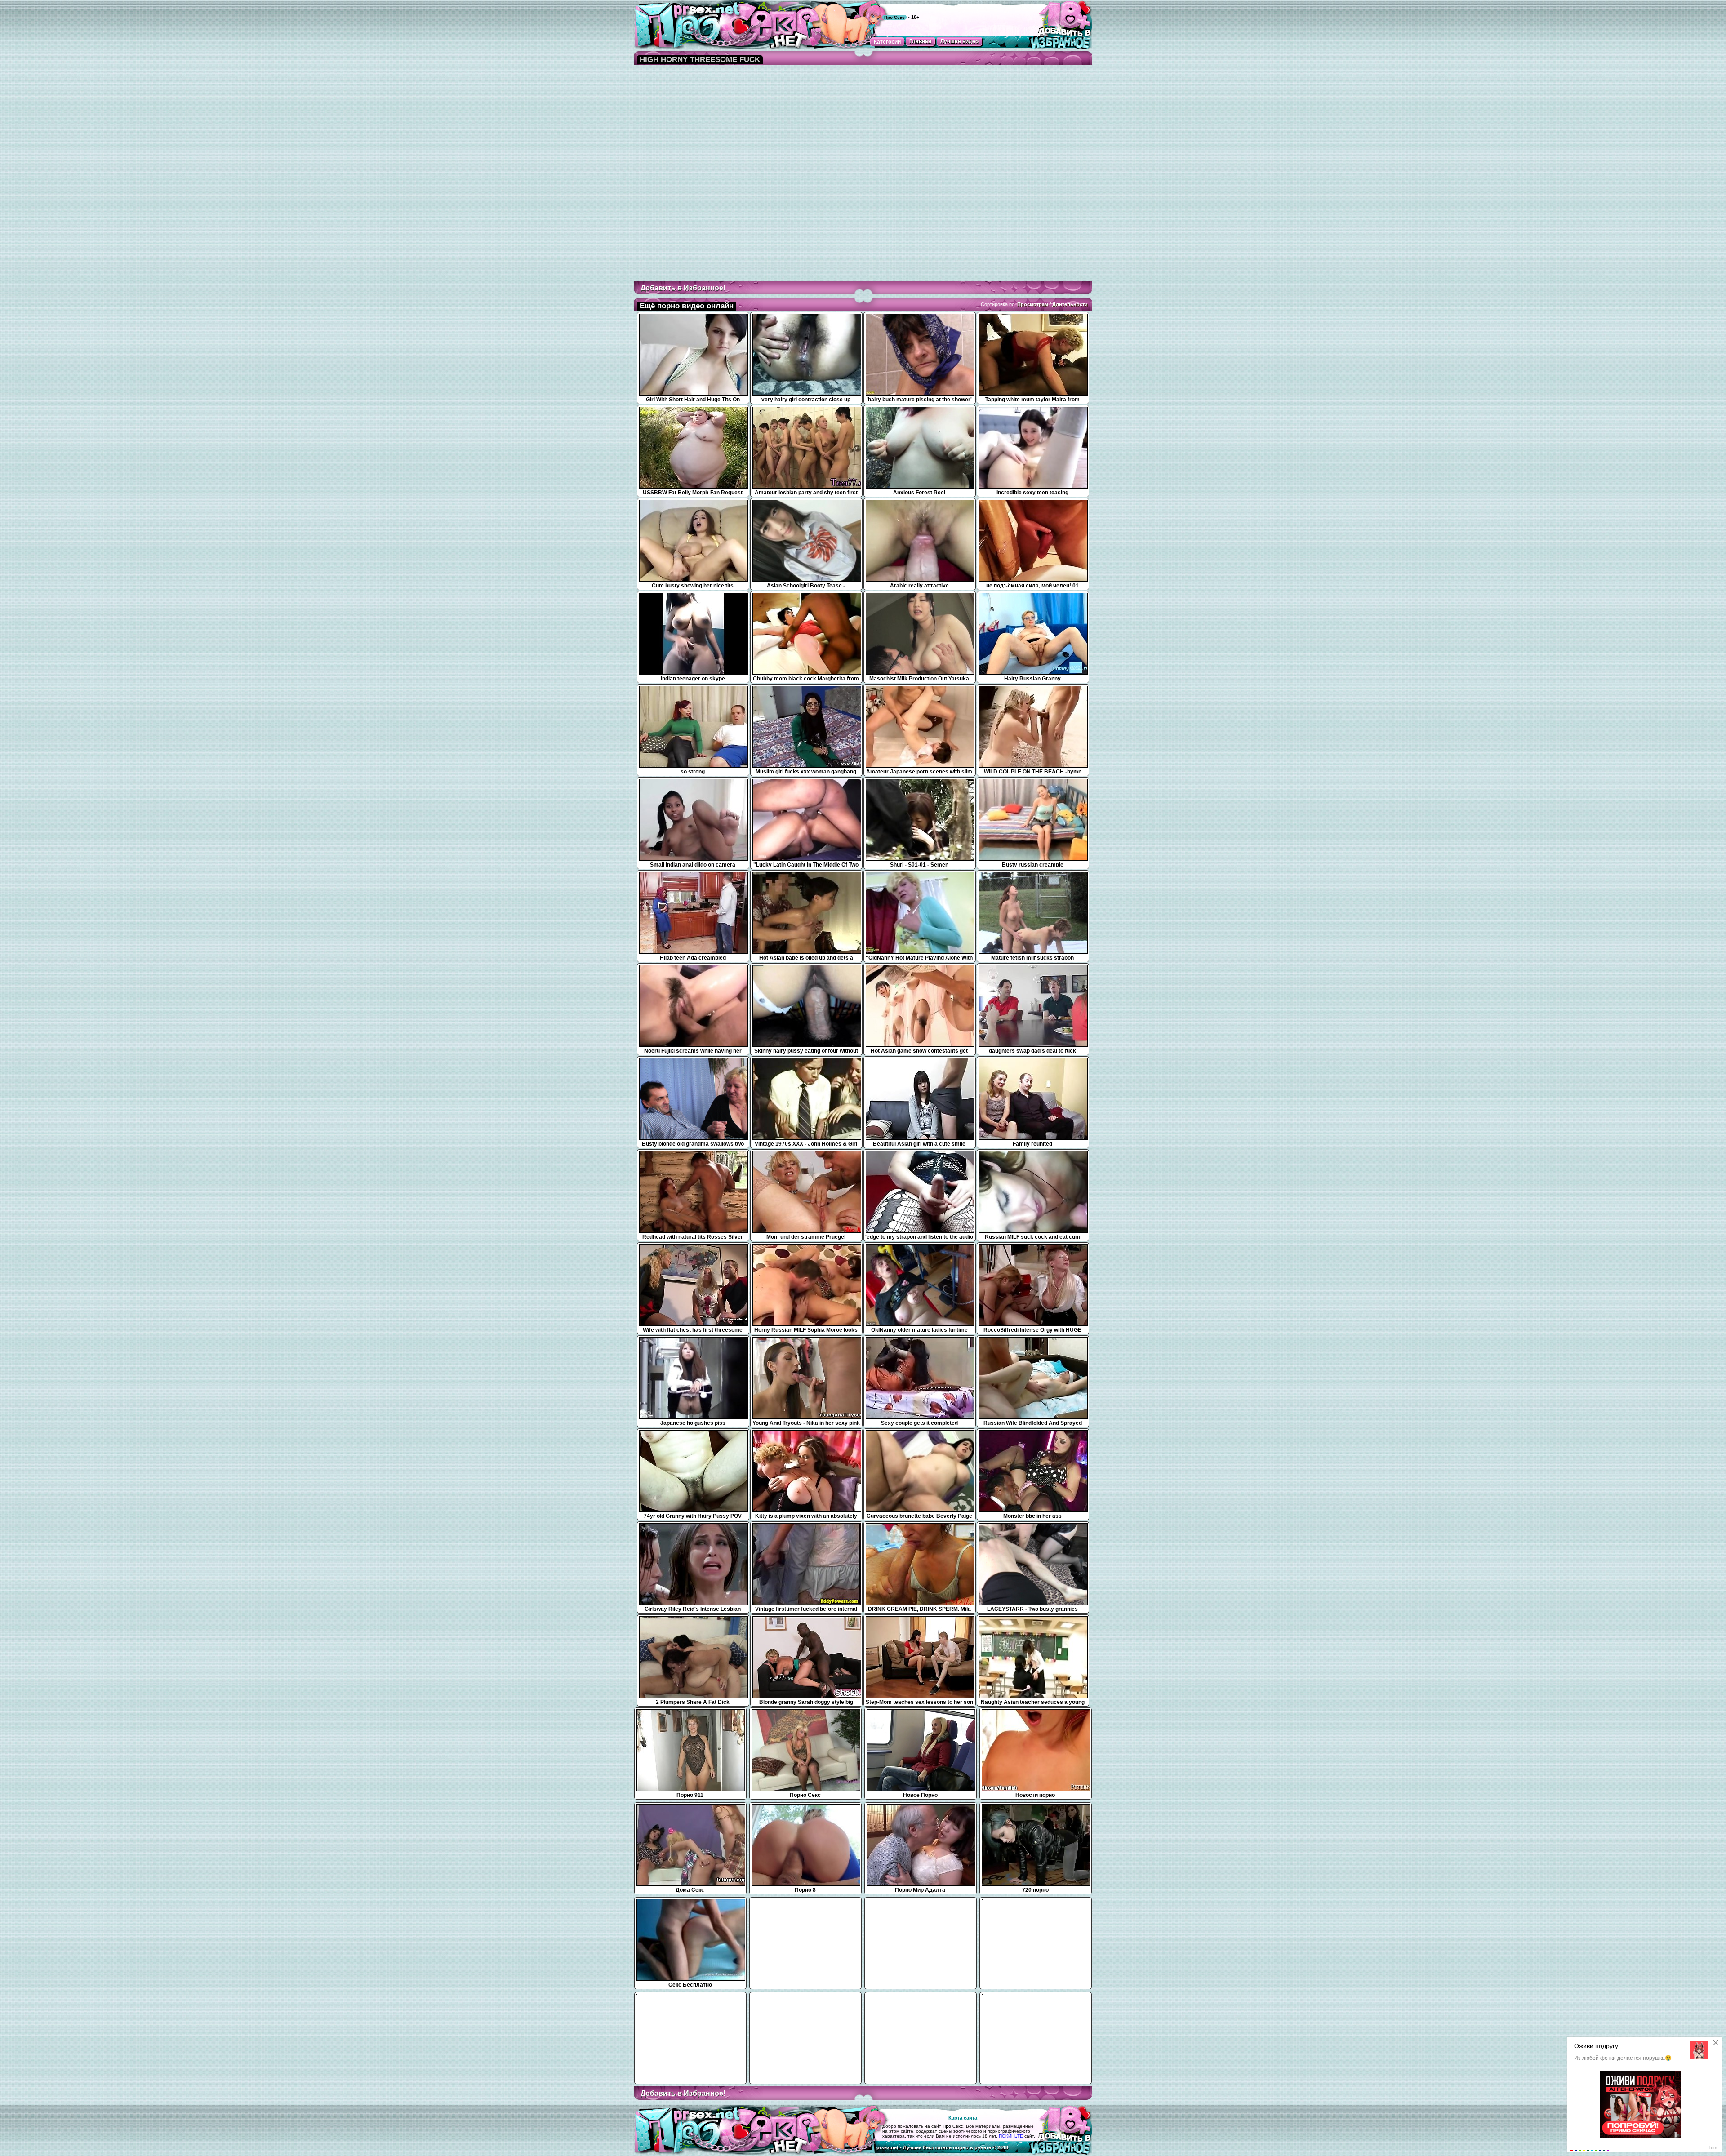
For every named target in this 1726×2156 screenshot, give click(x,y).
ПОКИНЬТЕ (1011, 2136)
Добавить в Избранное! (683, 288)
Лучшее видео (959, 41)
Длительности (1070, 304)
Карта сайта (963, 2118)
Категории (887, 42)
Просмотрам (1033, 304)
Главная (920, 41)
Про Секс (894, 17)
